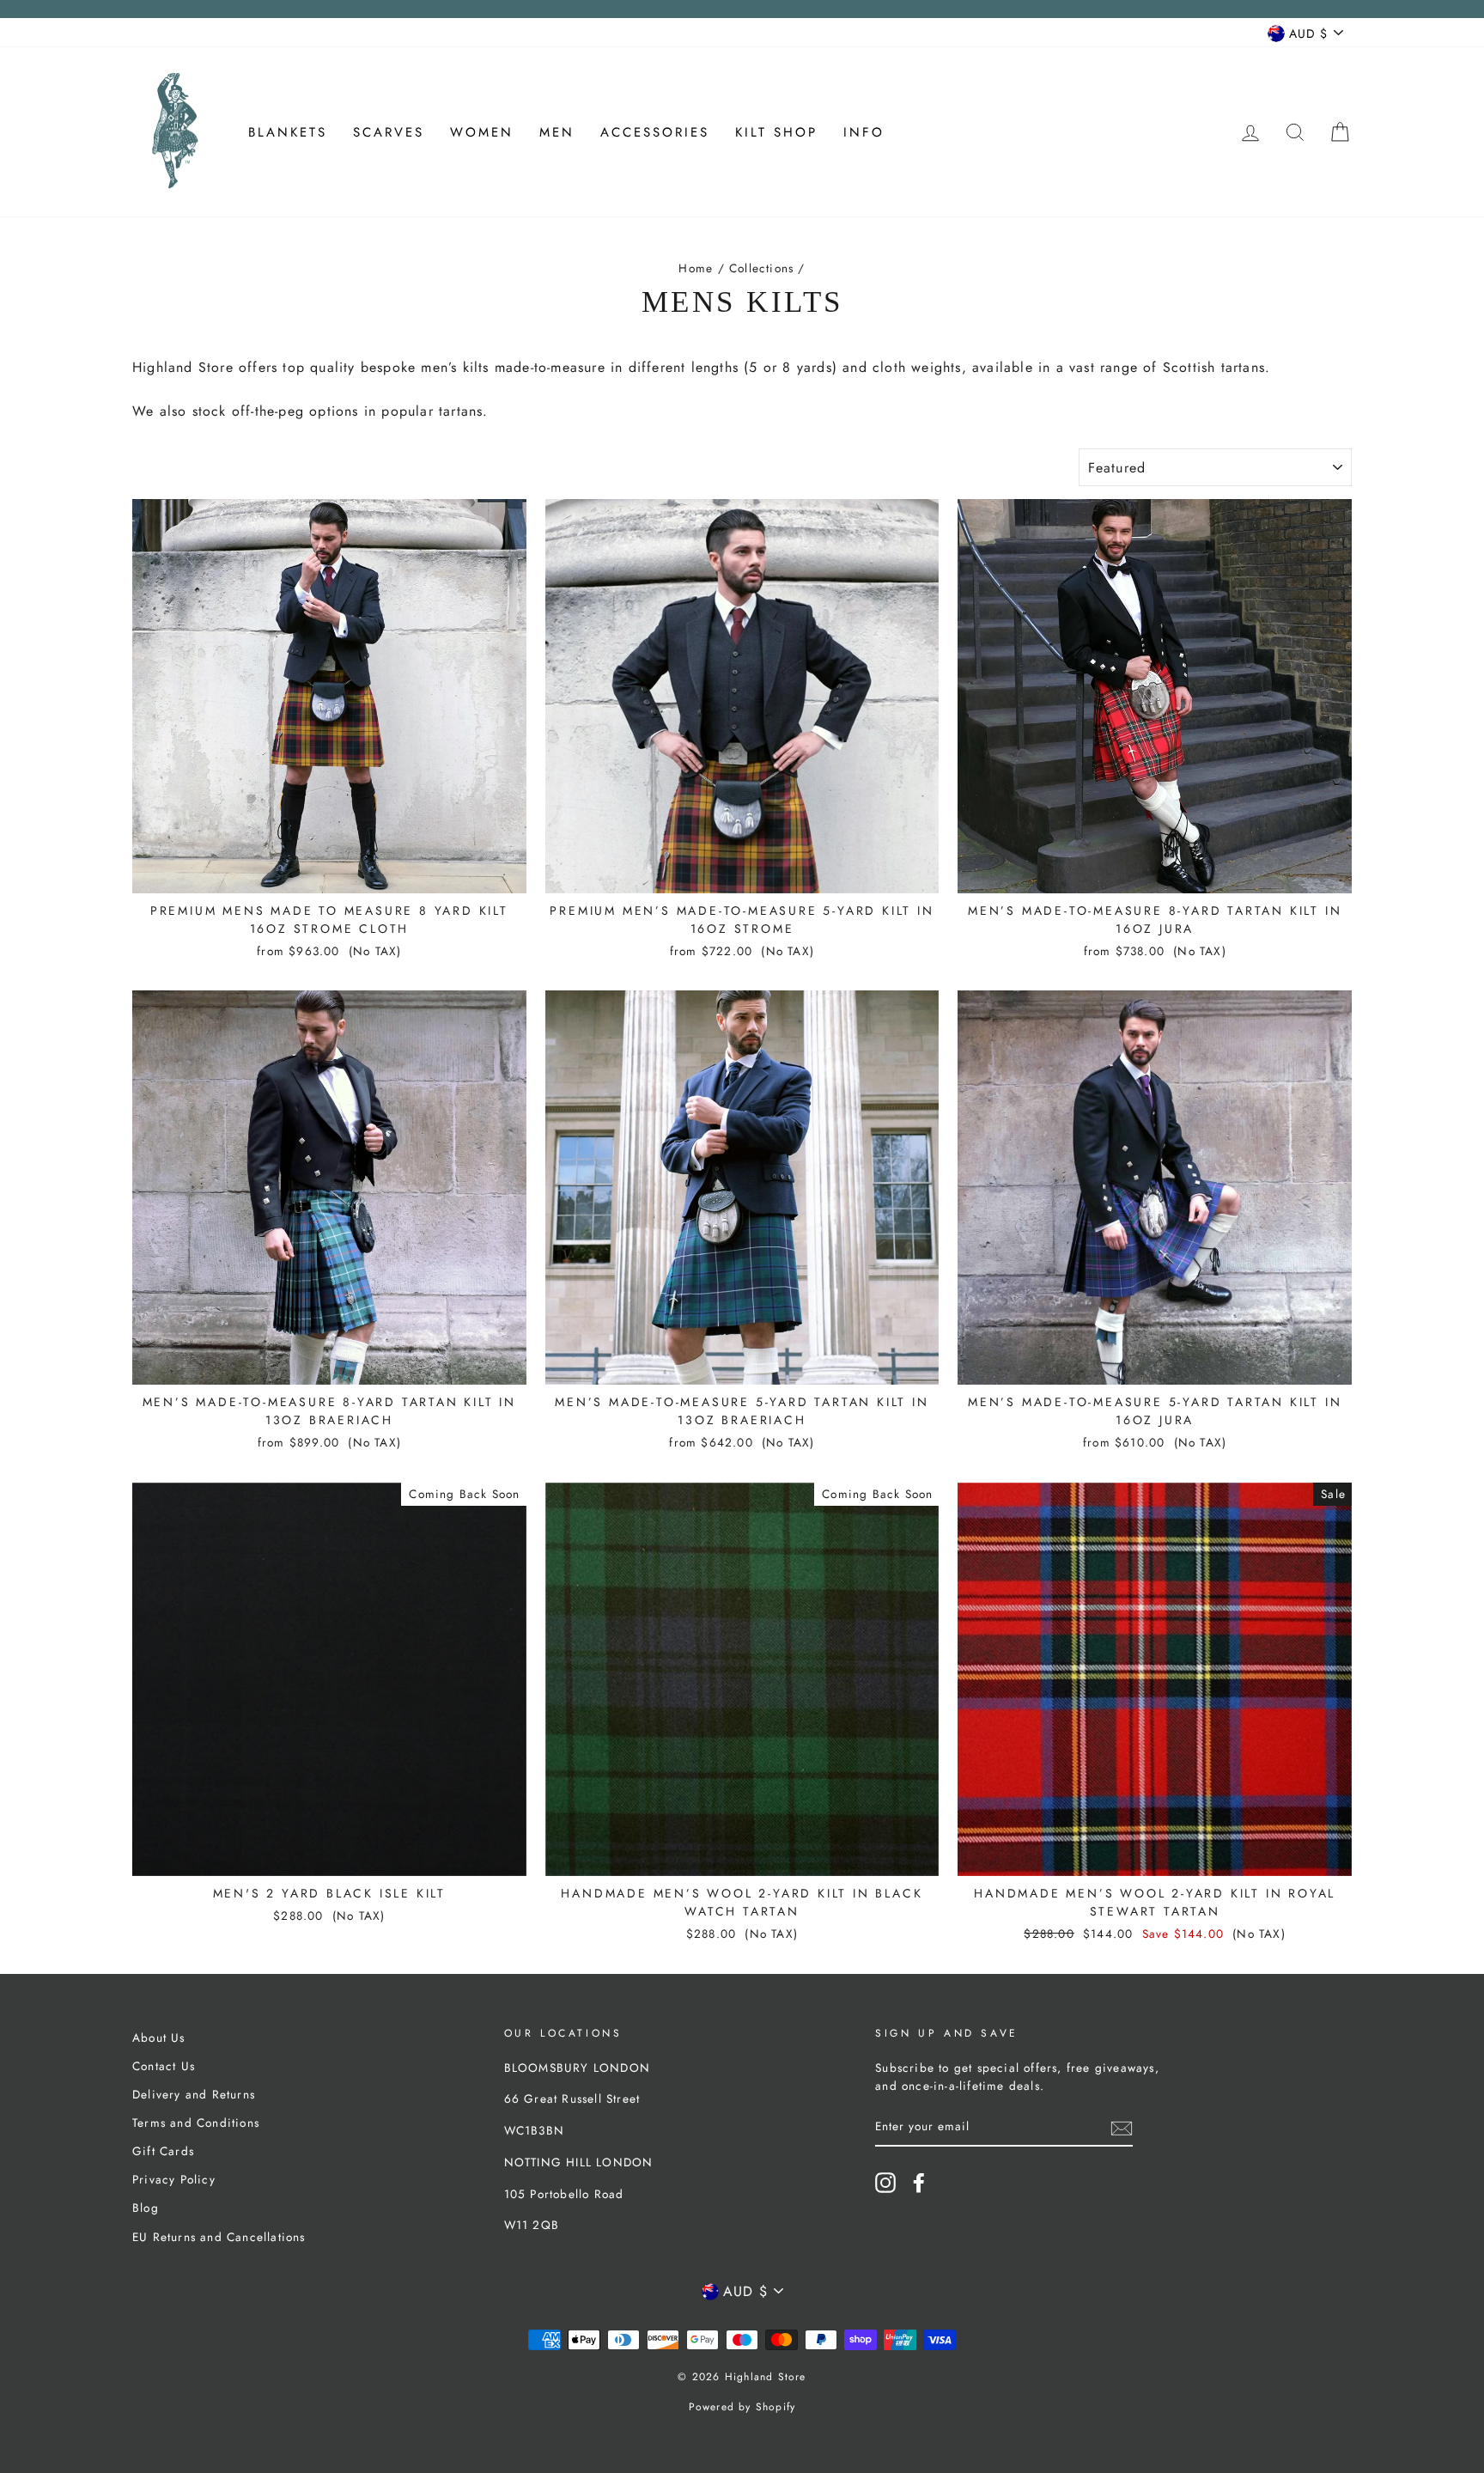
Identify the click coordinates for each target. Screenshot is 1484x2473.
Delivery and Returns (194, 2094)
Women (482, 132)
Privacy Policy (174, 2179)
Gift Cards (163, 2151)
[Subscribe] (1122, 2128)
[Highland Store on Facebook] (919, 2183)
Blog (146, 2208)
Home (696, 268)
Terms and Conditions (196, 2123)
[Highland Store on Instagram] (885, 2183)
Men (557, 132)
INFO (864, 132)
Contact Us (164, 2066)
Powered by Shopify (742, 2407)
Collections (761, 268)
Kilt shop (776, 132)
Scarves (389, 132)
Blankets (288, 132)
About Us (159, 2037)
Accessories (655, 132)
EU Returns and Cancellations (219, 2237)
